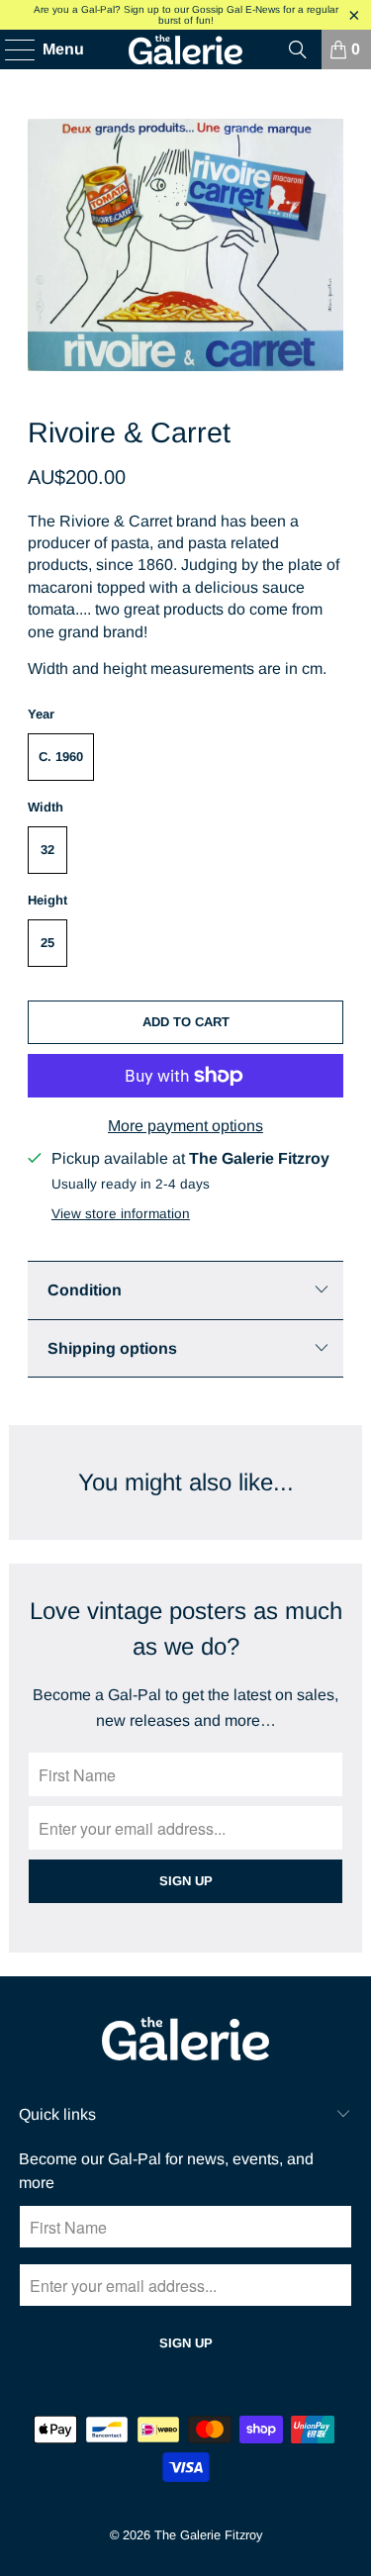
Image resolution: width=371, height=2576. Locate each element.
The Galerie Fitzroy (208, 2535)
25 (47, 943)
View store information (121, 1214)
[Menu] (10, 49)
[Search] (298, 49)
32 (47, 850)
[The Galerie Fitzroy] (186, 49)
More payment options (185, 1126)
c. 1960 (61, 757)
